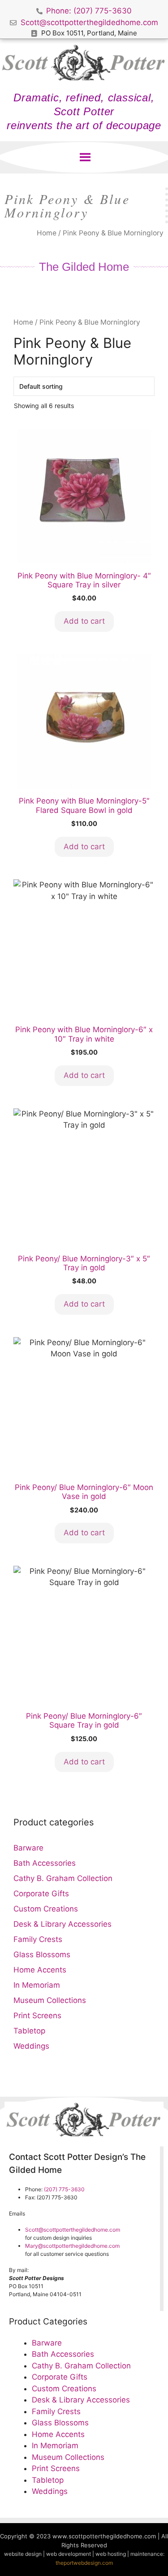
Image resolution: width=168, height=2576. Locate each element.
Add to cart (84, 621)
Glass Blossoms (42, 1955)
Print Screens (37, 2016)
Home (47, 233)
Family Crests (38, 1939)
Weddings (31, 2046)
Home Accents (40, 1970)
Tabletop (29, 2031)
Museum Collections (50, 2000)
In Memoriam (37, 1985)
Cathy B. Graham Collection (63, 1878)
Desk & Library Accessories (62, 1924)
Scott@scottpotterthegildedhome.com (73, 2230)
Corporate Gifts (41, 1894)
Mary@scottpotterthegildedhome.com (72, 2246)
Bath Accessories (45, 1863)
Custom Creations (46, 1909)
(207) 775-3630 (64, 2189)
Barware (28, 1848)
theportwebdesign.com (84, 2563)
